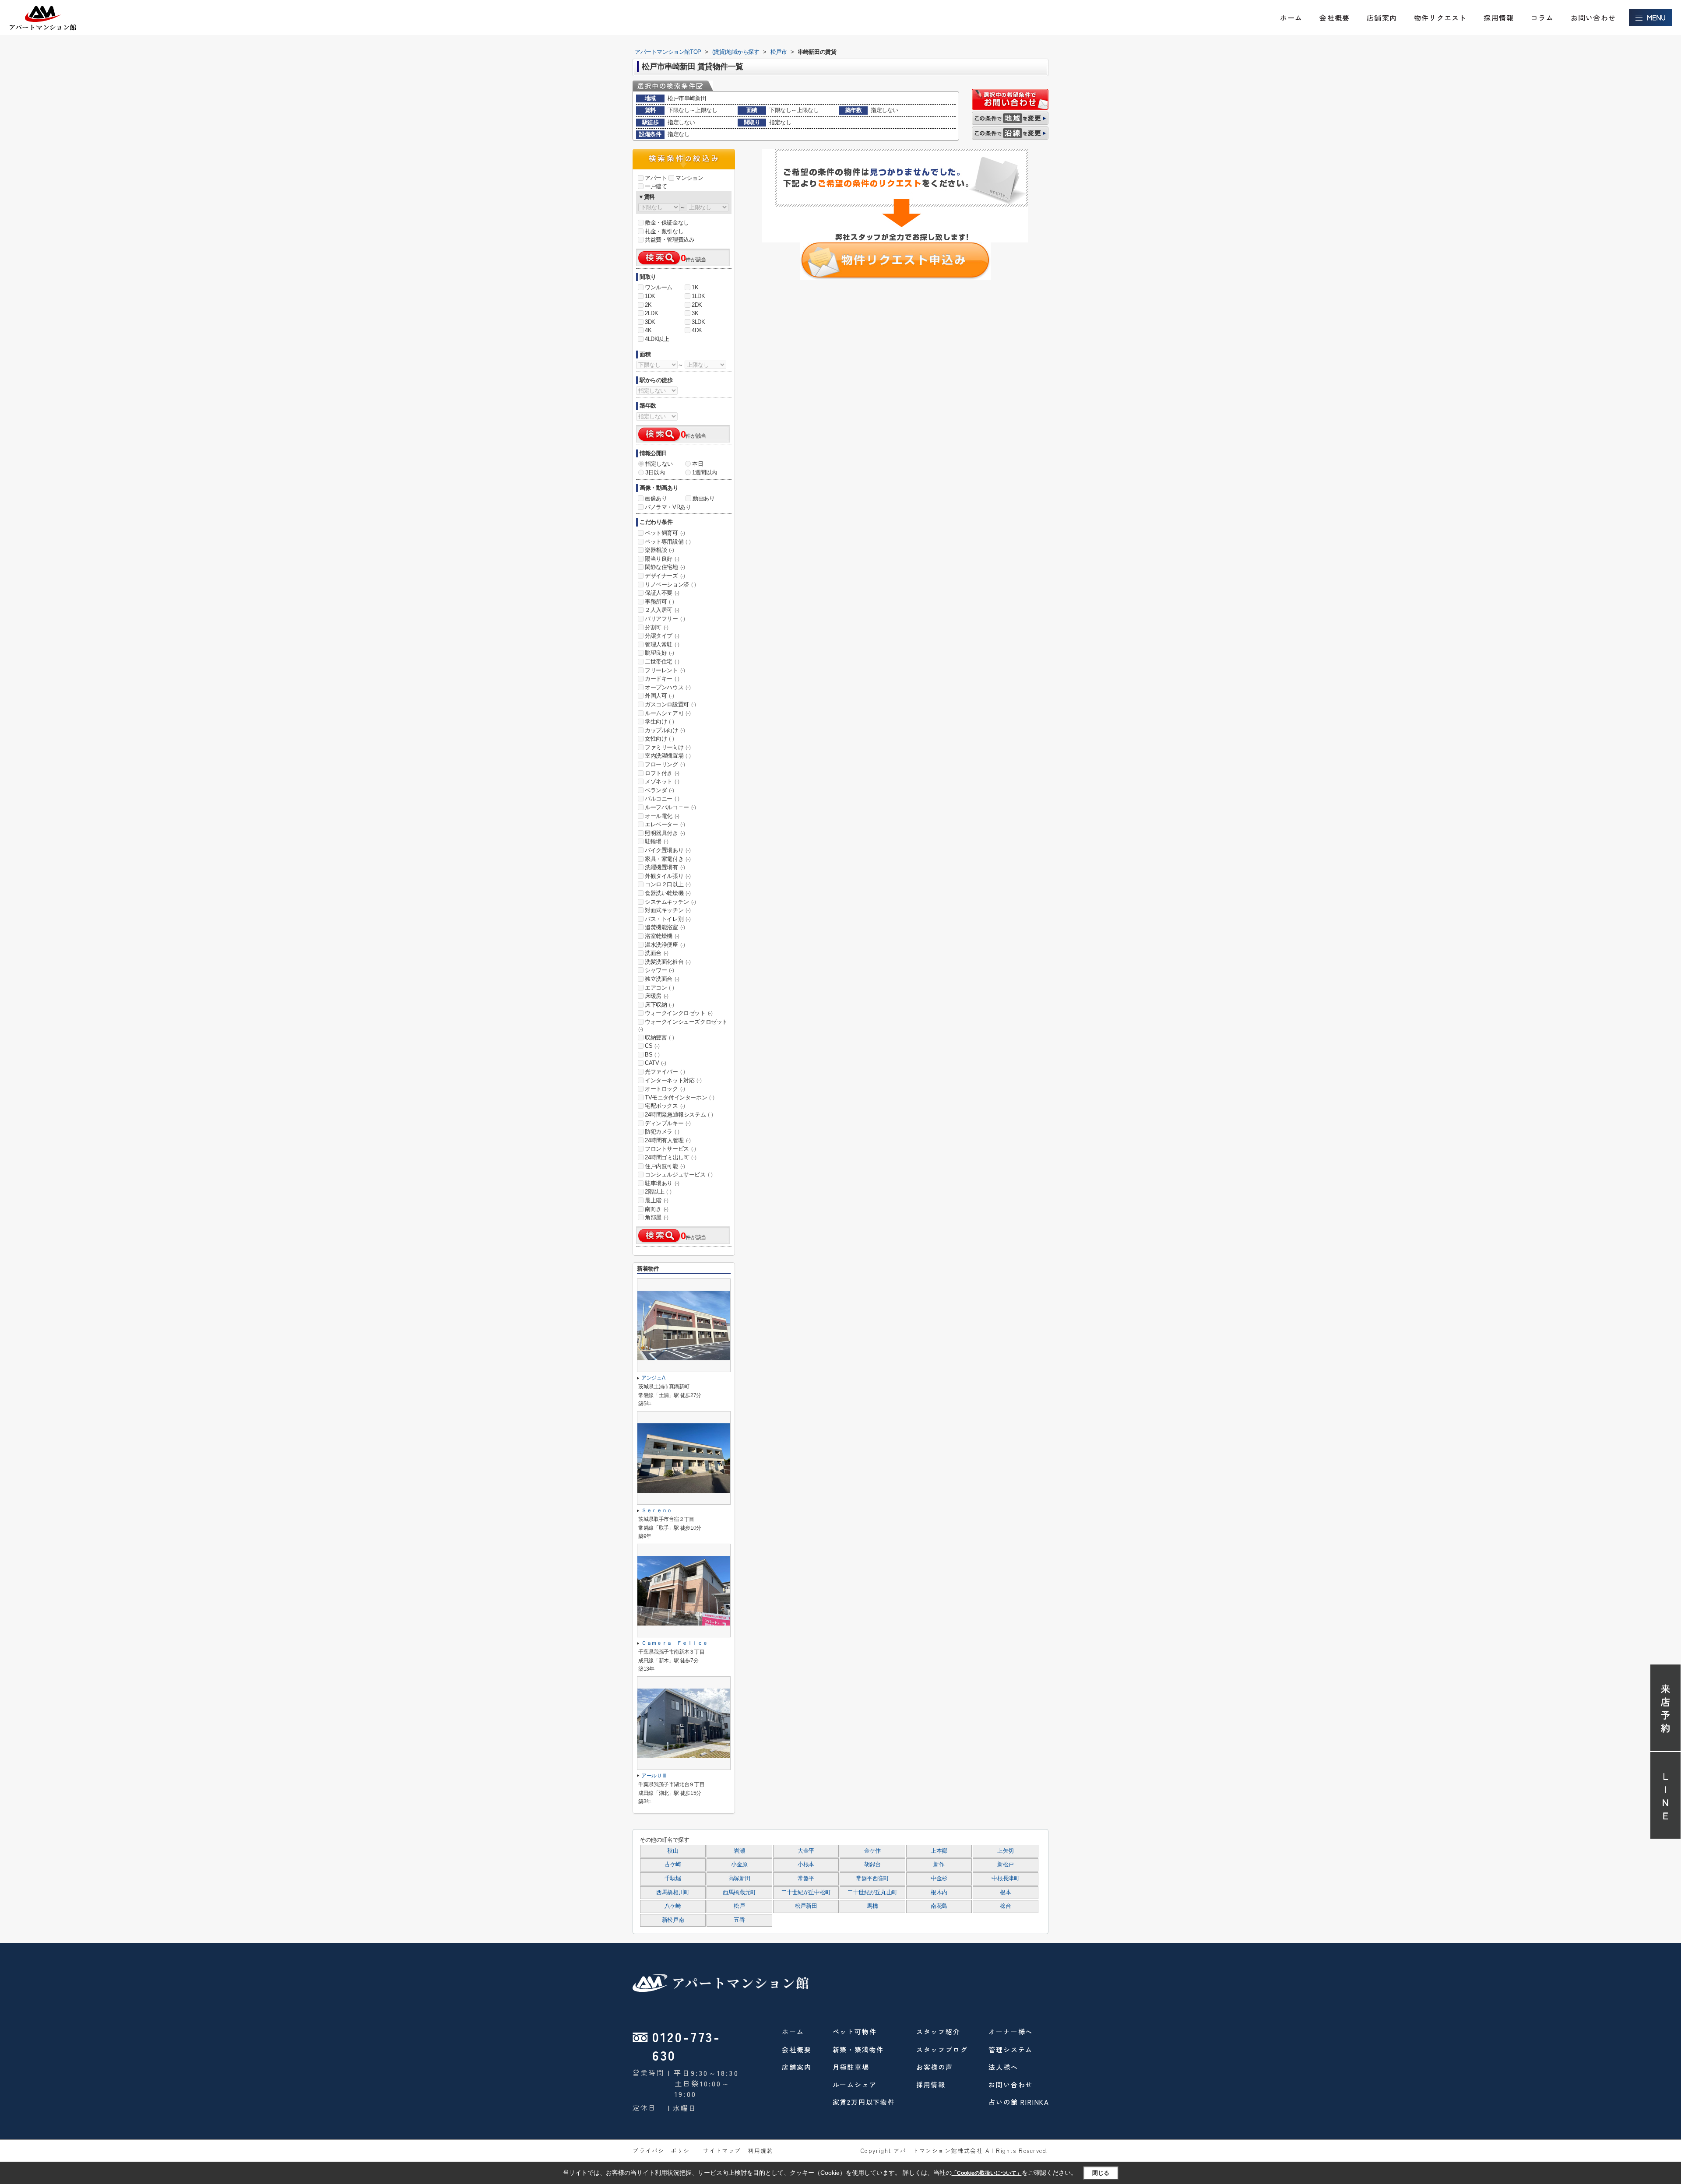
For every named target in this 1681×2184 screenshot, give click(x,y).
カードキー (662, 679)
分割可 (657, 627)
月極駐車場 (851, 2067)
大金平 (806, 1851)
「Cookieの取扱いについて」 (987, 2173)
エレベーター (665, 824)
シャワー (659, 970)
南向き (657, 1209)
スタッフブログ (942, 2049)
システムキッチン (670, 902)
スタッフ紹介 (938, 2031)
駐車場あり (662, 1183)
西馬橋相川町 (673, 1893)
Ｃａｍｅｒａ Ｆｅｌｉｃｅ (674, 1643)
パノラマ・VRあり (668, 507)
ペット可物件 (855, 2031)
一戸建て (656, 186)
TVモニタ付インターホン (679, 1097)
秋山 (673, 1851)
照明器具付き (665, 833)
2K (648, 305)
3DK (650, 322)
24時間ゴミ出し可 (670, 1157)
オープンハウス (668, 687)
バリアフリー (665, 619)
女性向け (659, 739)
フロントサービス (670, 1149)
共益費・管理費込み (670, 240)
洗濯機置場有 (665, 867)
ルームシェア (855, 2084)
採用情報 (1499, 18)
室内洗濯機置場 (668, 756)
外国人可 (659, 696)
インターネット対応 (673, 1080)
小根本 (806, 1864)
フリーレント (665, 670)
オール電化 (662, 816)
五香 (739, 1920)
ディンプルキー (668, 1123)
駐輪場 (657, 841)
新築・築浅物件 (858, 2049)
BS (652, 1055)
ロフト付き (662, 773)
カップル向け (665, 730)
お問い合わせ (1593, 18)
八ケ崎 (673, 1906)
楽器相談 (659, 550)
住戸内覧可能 (665, 1166)
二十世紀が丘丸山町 (872, 1893)
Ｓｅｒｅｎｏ (657, 1510)
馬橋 (872, 1906)
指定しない (659, 464)
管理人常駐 (662, 644)
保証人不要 (662, 593)
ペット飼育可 (665, 533)
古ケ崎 (673, 1864)
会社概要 (1335, 18)
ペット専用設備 (668, 542)
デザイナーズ (665, 576)
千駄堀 (673, 1879)
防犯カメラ (662, 1132)
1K (695, 287)
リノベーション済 (670, 585)
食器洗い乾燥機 (668, 893)
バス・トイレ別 (668, 919)
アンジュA (653, 1378)
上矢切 (1006, 1851)
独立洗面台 (662, 979)
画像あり (656, 498)
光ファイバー (665, 1072)
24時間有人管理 (668, 1140)
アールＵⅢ (654, 1776)
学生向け (659, 722)
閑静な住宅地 (665, 567)
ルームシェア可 (668, 713)
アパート (656, 178)
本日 (698, 464)
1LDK (698, 296)
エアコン (659, 988)
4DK (697, 330)
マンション (689, 178)
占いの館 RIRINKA (1019, 2102)
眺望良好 (659, 653)
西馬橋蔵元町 (739, 1893)
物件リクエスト (1440, 18)
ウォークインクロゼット (679, 1013)
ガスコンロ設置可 (670, 704)
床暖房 (657, 996)
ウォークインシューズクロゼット (683, 1025)
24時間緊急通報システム (679, 1115)
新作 (939, 1864)
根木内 (939, 1893)
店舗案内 (1382, 18)
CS (652, 1046)
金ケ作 (872, 1851)
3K (695, 313)
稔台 (1005, 1906)
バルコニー (662, 799)
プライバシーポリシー (665, 2151)
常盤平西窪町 (872, 1879)
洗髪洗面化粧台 (668, 962)
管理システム (1011, 2049)
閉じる (1101, 2173)
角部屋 (657, 1217)
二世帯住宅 (662, 662)
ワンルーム (659, 287)
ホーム (1291, 18)
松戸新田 (806, 1906)
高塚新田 (740, 1879)
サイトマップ (722, 2151)
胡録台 (872, 1864)
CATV (655, 1063)
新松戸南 (673, 1920)
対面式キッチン (668, 910)
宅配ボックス (665, 1106)
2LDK (651, 313)
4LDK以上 (657, 339)
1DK (650, 296)
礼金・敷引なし (664, 231)
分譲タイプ (662, 636)
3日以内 (655, 472)
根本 (1005, 1893)
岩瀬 (739, 1851)
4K (648, 330)
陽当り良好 (662, 559)
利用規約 (760, 2151)
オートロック (665, 1089)
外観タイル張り (668, 876)
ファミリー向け (668, 747)
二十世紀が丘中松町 (806, 1893)
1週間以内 (705, 472)
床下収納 (659, 1005)
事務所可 (659, 602)
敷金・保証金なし (667, 223)
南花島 (939, 1906)
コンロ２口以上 (668, 884)
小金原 (739, 1864)
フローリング (665, 764)
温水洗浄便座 (665, 945)
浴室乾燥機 (662, 936)
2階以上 (658, 1192)
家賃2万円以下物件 (864, 2102)
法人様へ (1003, 2067)
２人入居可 (662, 610)
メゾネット (662, 781)
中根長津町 (1005, 1879)
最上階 (657, 1200)
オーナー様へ (1011, 2031)
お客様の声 (935, 2067)
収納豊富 (659, 1038)
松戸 (739, 1906)
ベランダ (659, 790)
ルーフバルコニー (670, 807)
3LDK (698, 322)
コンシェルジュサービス (679, 1175)
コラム (1542, 18)
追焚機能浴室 (665, 927)
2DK (697, 305)
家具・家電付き (668, 859)
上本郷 (939, 1851)
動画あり (703, 498)
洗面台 (657, 953)
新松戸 (1006, 1864)
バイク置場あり (668, 850)
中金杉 (939, 1879)
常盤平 (806, 1879)
